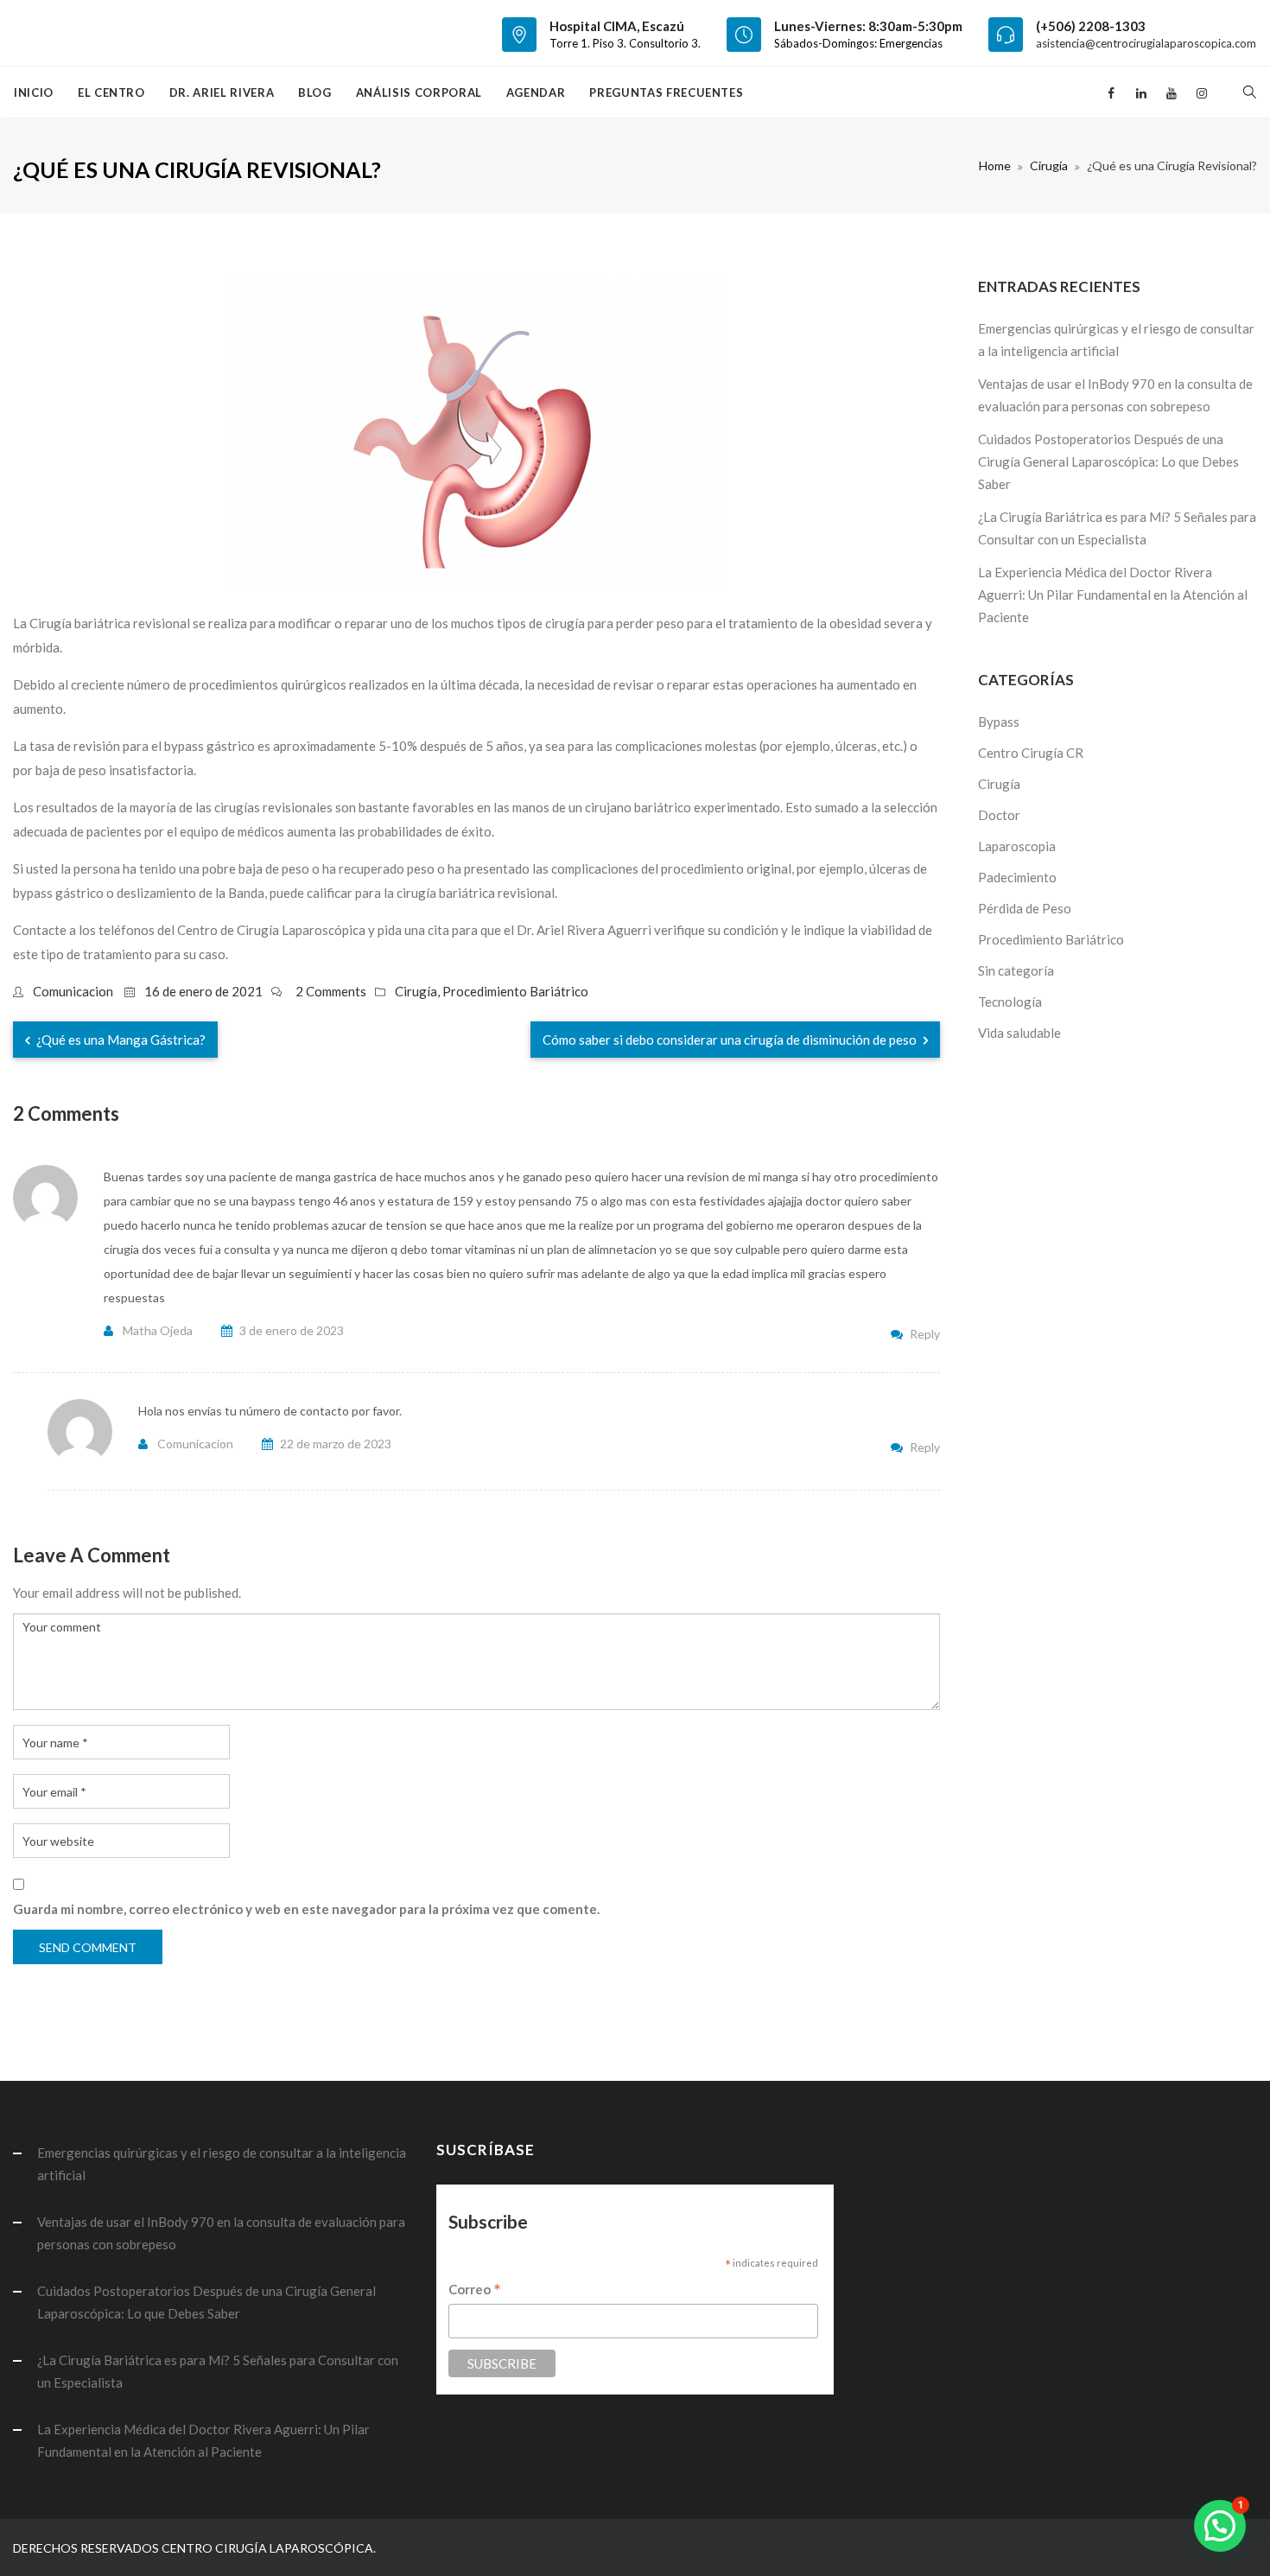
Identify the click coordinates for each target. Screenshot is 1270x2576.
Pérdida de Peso (1025, 908)
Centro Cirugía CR (1031, 753)
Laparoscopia (1017, 846)
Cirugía (1049, 165)
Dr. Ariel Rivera (222, 92)
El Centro (111, 92)
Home (995, 165)
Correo (475, 2290)
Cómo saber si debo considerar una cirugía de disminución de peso (731, 1040)
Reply (925, 1334)
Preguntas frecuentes (666, 92)
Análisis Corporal (419, 92)
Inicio (34, 92)
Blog (315, 92)
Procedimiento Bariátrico (515, 991)
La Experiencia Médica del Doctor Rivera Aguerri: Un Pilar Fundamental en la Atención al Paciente (1113, 595)
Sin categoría (1016, 970)
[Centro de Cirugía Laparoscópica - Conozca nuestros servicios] (14, 33)
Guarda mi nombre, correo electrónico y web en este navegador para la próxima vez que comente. (306, 1909)
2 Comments (331, 991)
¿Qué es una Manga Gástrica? (120, 1040)
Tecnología (1010, 1002)
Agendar (536, 92)
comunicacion (73, 991)
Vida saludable (1019, 1033)
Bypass (999, 722)
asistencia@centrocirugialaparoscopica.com (1146, 43)
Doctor (999, 815)
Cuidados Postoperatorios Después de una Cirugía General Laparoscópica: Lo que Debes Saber (1108, 461)
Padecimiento (1017, 877)
